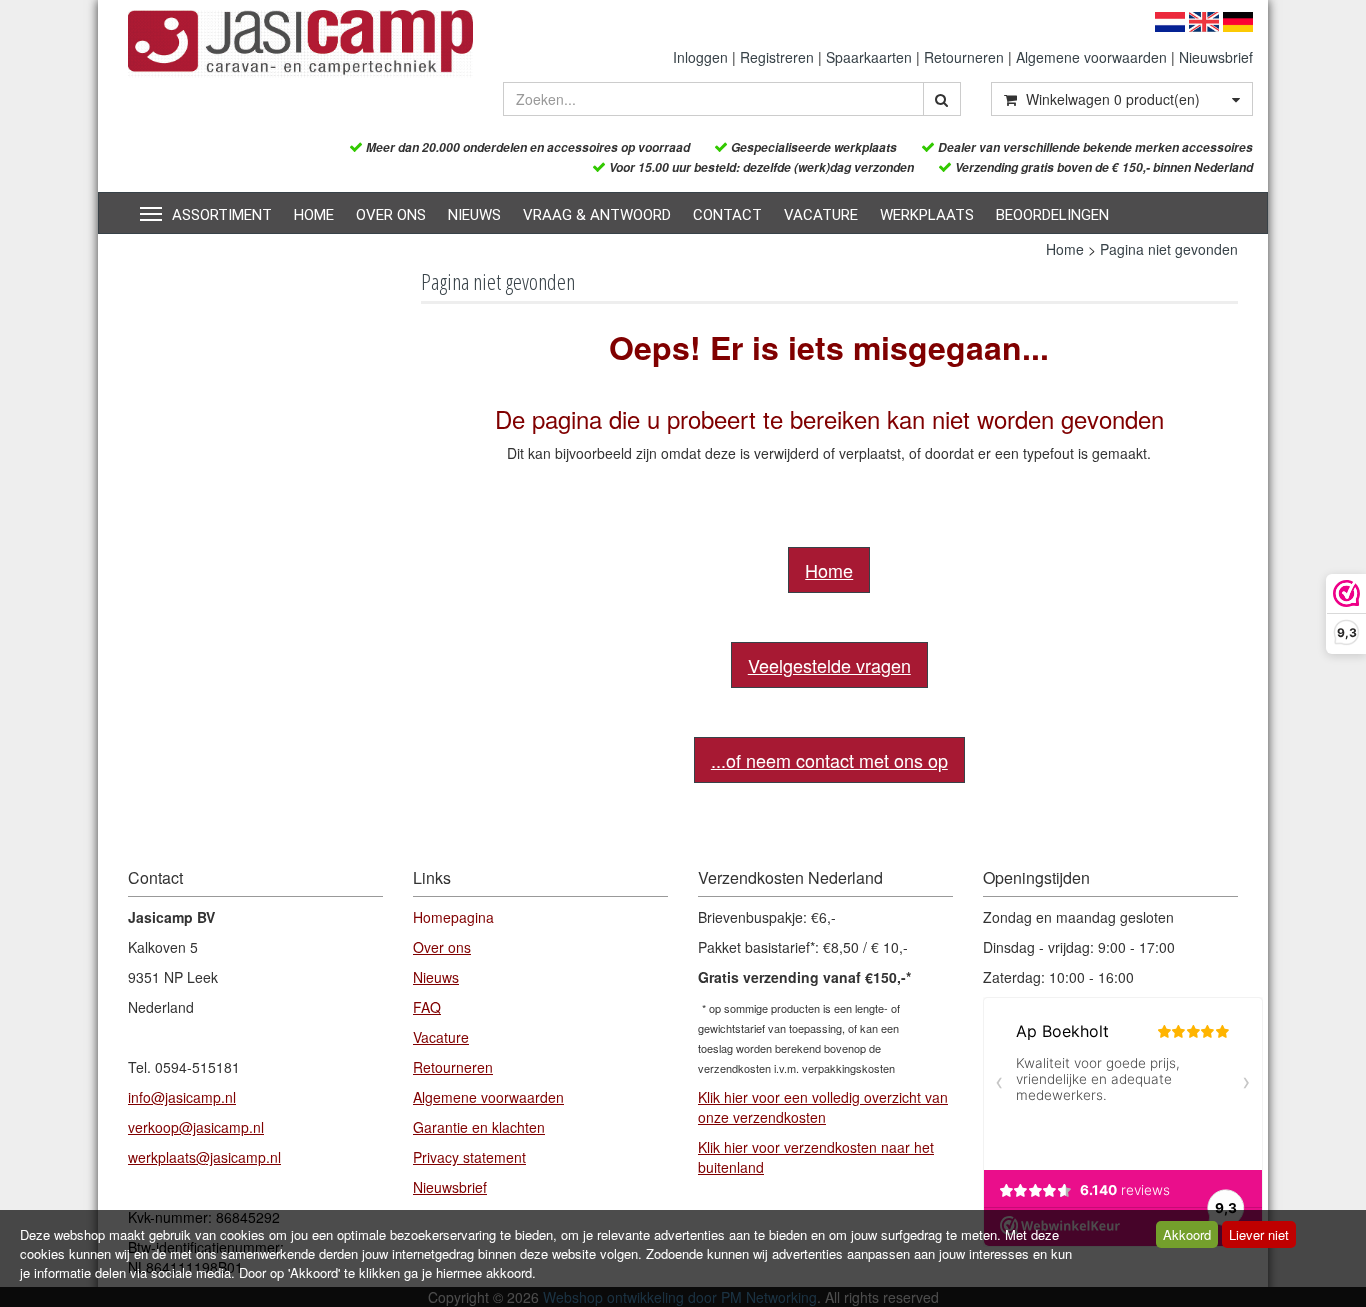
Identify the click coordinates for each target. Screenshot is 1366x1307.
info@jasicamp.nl (182, 1097)
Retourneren (964, 57)
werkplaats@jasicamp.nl (204, 1157)
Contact (727, 215)
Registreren (777, 57)
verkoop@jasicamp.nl (196, 1127)
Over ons (391, 215)
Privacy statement (469, 1157)
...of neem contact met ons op (829, 760)
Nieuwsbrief (1216, 57)
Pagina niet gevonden (1169, 249)
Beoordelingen (1052, 215)
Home (314, 215)
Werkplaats (927, 215)
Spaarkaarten (869, 57)
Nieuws (474, 215)
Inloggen (700, 57)
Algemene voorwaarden (1091, 57)
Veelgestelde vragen (829, 665)
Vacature (821, 215)
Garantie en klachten (479, 1127)
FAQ (427, 1007)
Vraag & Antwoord (597, 215)
